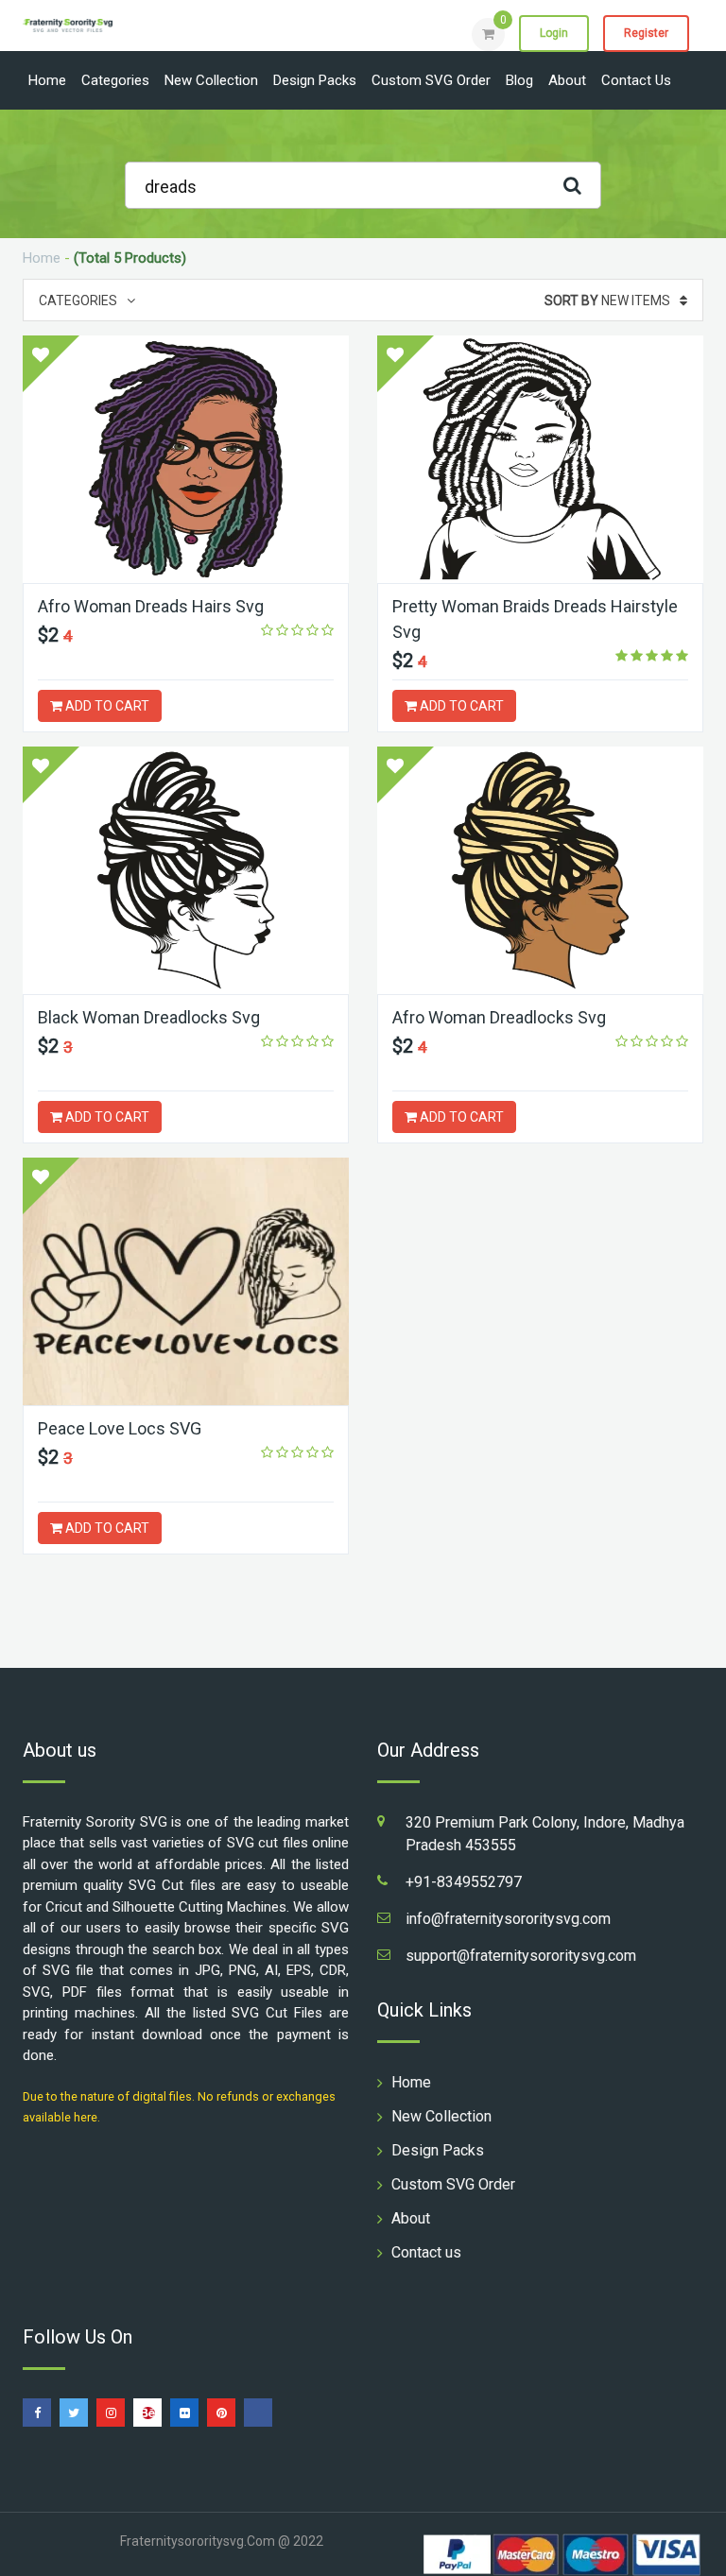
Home (47, 80)
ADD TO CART (106, 706)
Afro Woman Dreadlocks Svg (499, 1017)
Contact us (636, 80)
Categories (115, 80)
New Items (607, 301)
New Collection (211, 80)
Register (646, 33)
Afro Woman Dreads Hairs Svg (151, 606)
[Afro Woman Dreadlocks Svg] (540, 870)
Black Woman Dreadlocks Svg (149, 1017)
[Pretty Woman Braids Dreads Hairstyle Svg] (540, 459)
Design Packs (315, 80)
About (567, 80)
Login (554, 33)
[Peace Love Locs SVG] (186, 1281)
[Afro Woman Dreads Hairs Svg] (186, 459)
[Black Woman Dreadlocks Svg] (186, 870)
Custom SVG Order (431, 80)
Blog (519, 80)
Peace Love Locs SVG (120, 1428)
